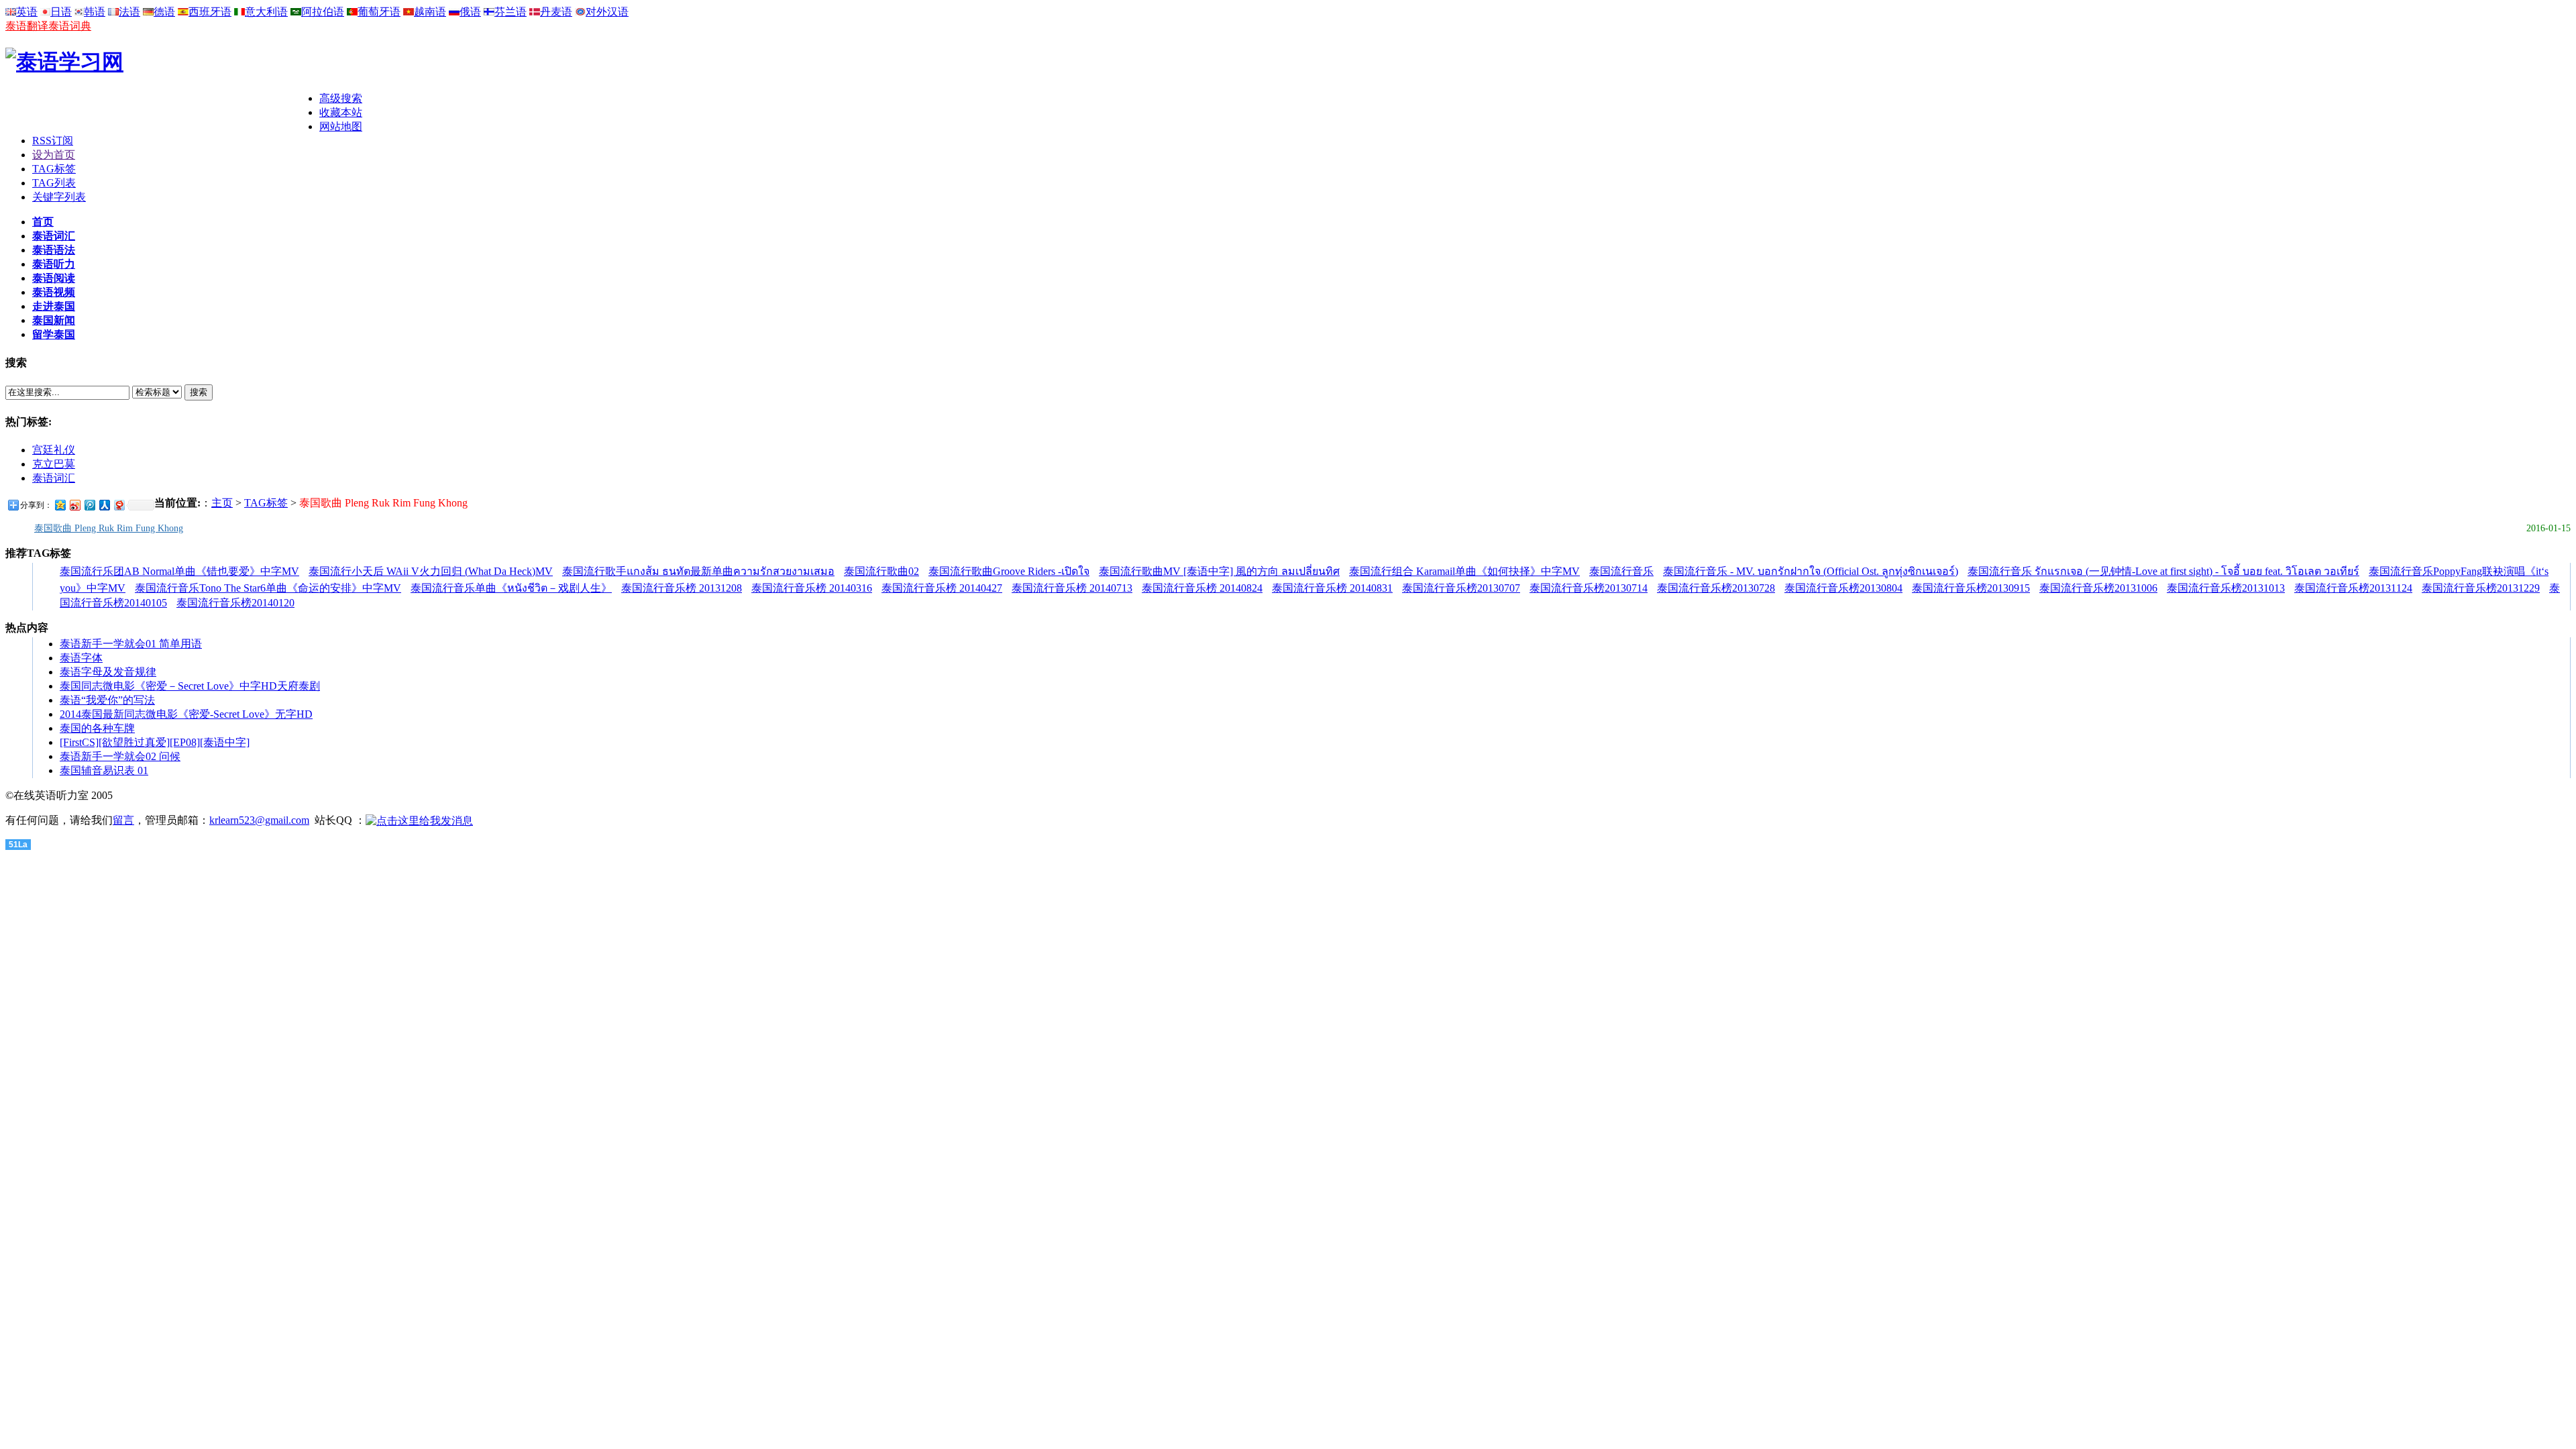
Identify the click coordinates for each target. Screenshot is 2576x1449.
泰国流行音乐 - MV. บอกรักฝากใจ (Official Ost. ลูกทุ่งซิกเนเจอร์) (1811, 571)
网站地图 (341, 126)
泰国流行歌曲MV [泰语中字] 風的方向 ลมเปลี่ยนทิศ (1219, 571)
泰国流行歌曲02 (881, 571)
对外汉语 (607, 12)
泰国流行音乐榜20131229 (2481, 588)
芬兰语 (511, 12)
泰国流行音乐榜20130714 (1589, 588)
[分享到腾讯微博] (89, 505)
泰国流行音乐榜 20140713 (1072, 588)
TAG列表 (54, 183)
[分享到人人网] (104, 505)
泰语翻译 (27, 26)
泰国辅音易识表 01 (104, 770)
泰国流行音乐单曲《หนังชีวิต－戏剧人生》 (511, 588)
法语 (129, 12)
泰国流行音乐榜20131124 (2353, 588)
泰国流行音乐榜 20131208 (682, 588)
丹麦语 (556, 12)
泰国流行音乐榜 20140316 (812, 588)
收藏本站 (341, 112)
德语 (164, 12)
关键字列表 (59, 197)
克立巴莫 (54, 464)
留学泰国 (54, 334)
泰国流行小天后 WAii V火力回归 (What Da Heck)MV (431, 571)
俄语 (470, 12)
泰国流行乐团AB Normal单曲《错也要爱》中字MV (179, 571)
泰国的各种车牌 (97, 728)
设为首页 (54, 155)
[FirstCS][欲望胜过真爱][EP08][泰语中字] (155, 742)
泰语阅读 (54, 278)
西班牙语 (210, 12)
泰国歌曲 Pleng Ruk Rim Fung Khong (109, 528)
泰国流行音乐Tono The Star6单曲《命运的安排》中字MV (268, 588)
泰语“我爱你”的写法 (107, 700)
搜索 (199, 392)
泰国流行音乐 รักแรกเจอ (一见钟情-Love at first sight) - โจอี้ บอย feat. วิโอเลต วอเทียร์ (2163, 571)
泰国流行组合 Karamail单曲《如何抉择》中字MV (1464, 571)
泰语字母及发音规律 (108, 672)
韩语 (95, 12)
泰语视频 (54, 292)
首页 (43, 222)
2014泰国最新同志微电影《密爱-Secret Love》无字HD (186, 714)
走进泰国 (54, 306)
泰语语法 (54, 250)
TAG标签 (54, 169)
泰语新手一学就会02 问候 (120, 756)
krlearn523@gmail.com (259, 820)
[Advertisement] (162, 112)
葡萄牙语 (379, 12)
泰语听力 (54, 264)
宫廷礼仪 (54, 450)
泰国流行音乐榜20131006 (2098, 588)
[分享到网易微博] (119, 505)
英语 (27, 12)
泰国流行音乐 (1621, 571)
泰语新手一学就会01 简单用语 (131, 644)
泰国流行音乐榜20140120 (235, 603)
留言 (123, 820)
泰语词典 (70, 26)
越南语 (430, 12)
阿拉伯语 (323, 12)
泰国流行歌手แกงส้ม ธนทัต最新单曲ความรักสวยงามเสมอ (698, 571)
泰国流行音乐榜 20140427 (942, 588)
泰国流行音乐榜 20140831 (1332, 588)
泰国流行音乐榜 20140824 (1202, 588)
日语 (61, 12)
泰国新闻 (54, 320)
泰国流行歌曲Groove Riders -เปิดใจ (1009, 571)
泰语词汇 (54, 236)
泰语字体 (81, 658)
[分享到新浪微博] (74, 505)
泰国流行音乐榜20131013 (2226, 588)
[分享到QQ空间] (60, 505)
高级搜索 (341, 98)
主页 (222, 503)
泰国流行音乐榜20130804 (1843, 588)
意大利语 (266, 12)
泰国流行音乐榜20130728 (1716, 588)
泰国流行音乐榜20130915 (1971, 588)
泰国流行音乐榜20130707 (1461, 588)
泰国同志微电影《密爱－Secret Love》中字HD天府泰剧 (190, 686)
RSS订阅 (53, 141)
